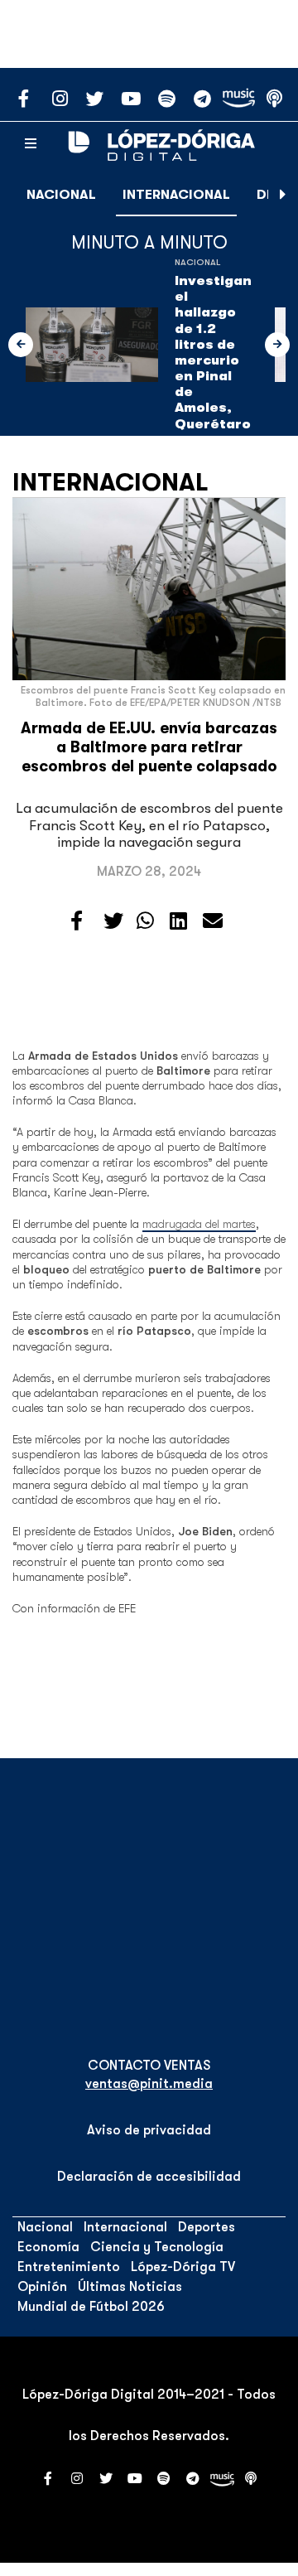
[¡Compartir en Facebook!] (77, 921)
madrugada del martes (199, 1224)
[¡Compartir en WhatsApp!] (145, 921)
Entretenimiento (69, 2267)
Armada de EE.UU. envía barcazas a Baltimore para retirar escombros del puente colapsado (149, 747)
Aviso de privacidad (149, 2130)
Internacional (176, 195)
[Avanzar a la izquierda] (21, 345)
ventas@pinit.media (149, 2084)
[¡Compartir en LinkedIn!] (178, 921)
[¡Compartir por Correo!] (213, 921)
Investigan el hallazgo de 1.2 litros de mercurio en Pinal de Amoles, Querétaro (213, 353)
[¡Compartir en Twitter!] (113, 921)
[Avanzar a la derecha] (283, 195)
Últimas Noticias (130, 2287)
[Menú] (31, 144)
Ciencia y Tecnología (157, 2247)
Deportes (207, 2227)
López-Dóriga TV (183, 2267)
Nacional (61, 195)
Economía (48, 2247)
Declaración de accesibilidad (149, 2177)
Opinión (42, 2287)
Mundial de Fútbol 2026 (91, 2307)
